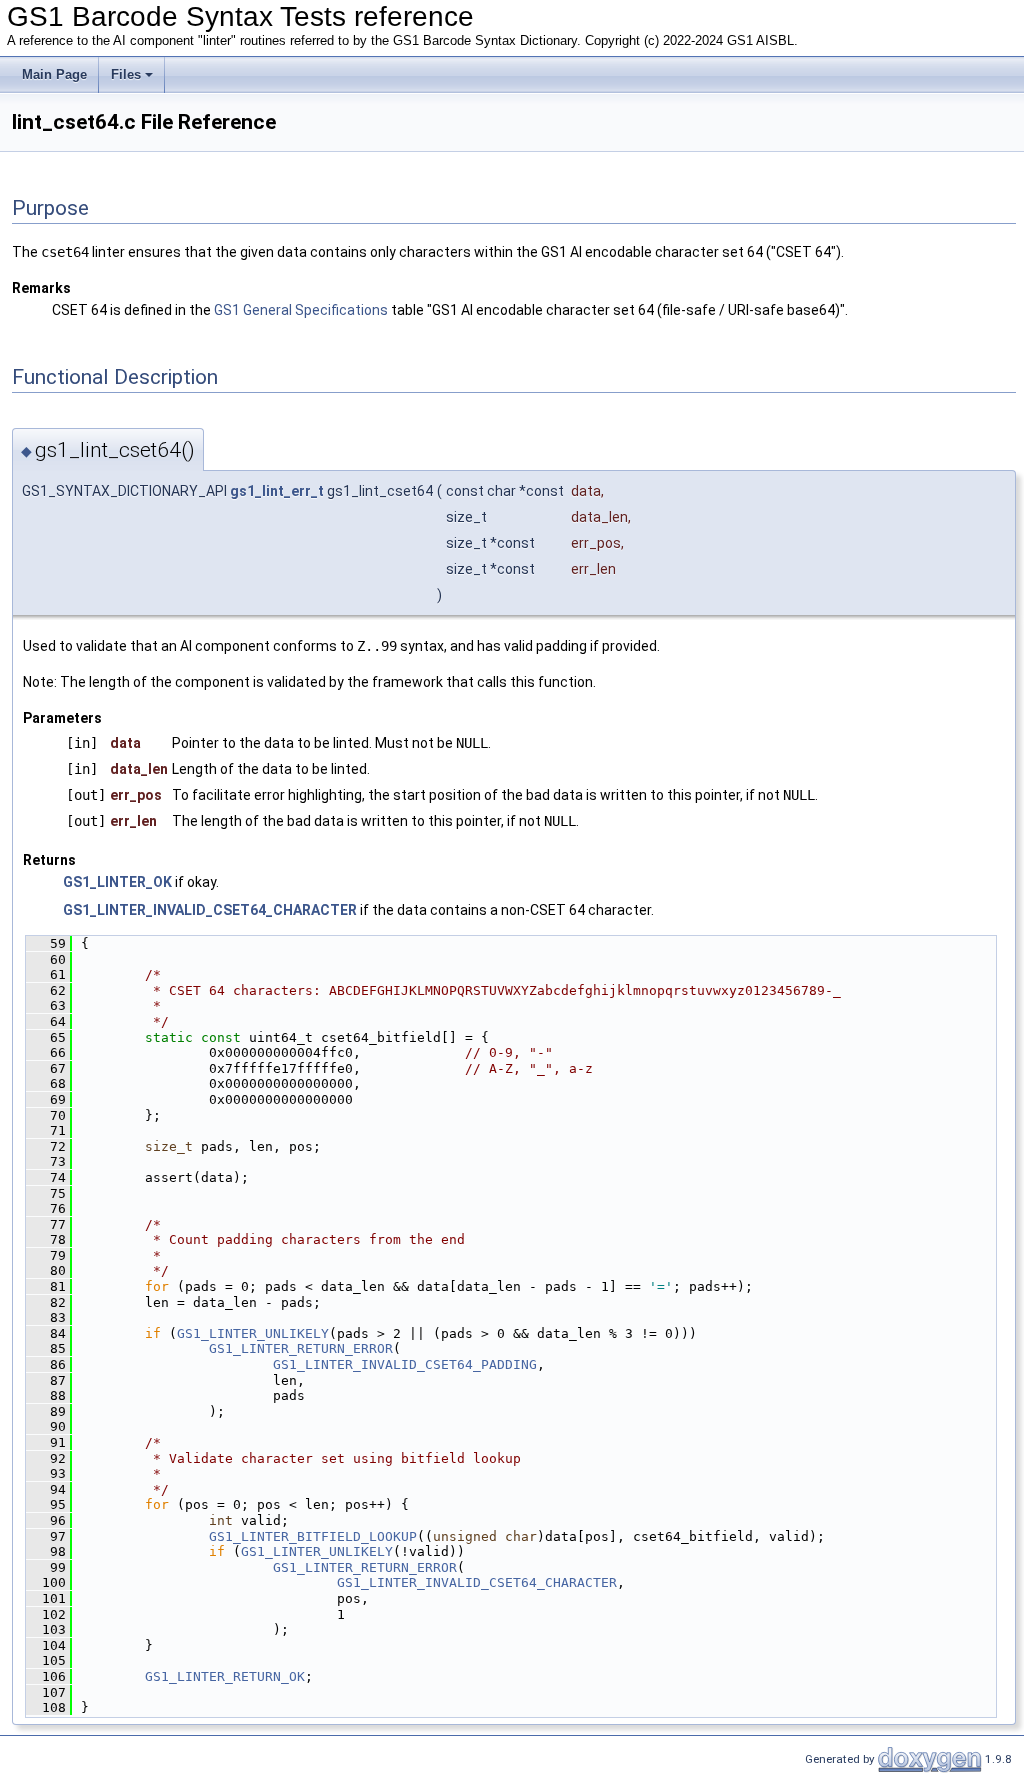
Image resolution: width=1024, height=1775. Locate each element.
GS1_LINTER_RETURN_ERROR (301, 1348)
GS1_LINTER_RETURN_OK (225, 1676)
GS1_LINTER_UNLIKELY (253, 1333)
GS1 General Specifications (301, 310)
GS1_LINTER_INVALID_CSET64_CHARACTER (210, 910)
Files (126, 74)
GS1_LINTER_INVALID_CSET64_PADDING (405, 1364)
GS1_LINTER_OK (117, 882)
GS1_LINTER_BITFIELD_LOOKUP (313, 1536)
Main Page (54, 74)
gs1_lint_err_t (277, 491)
